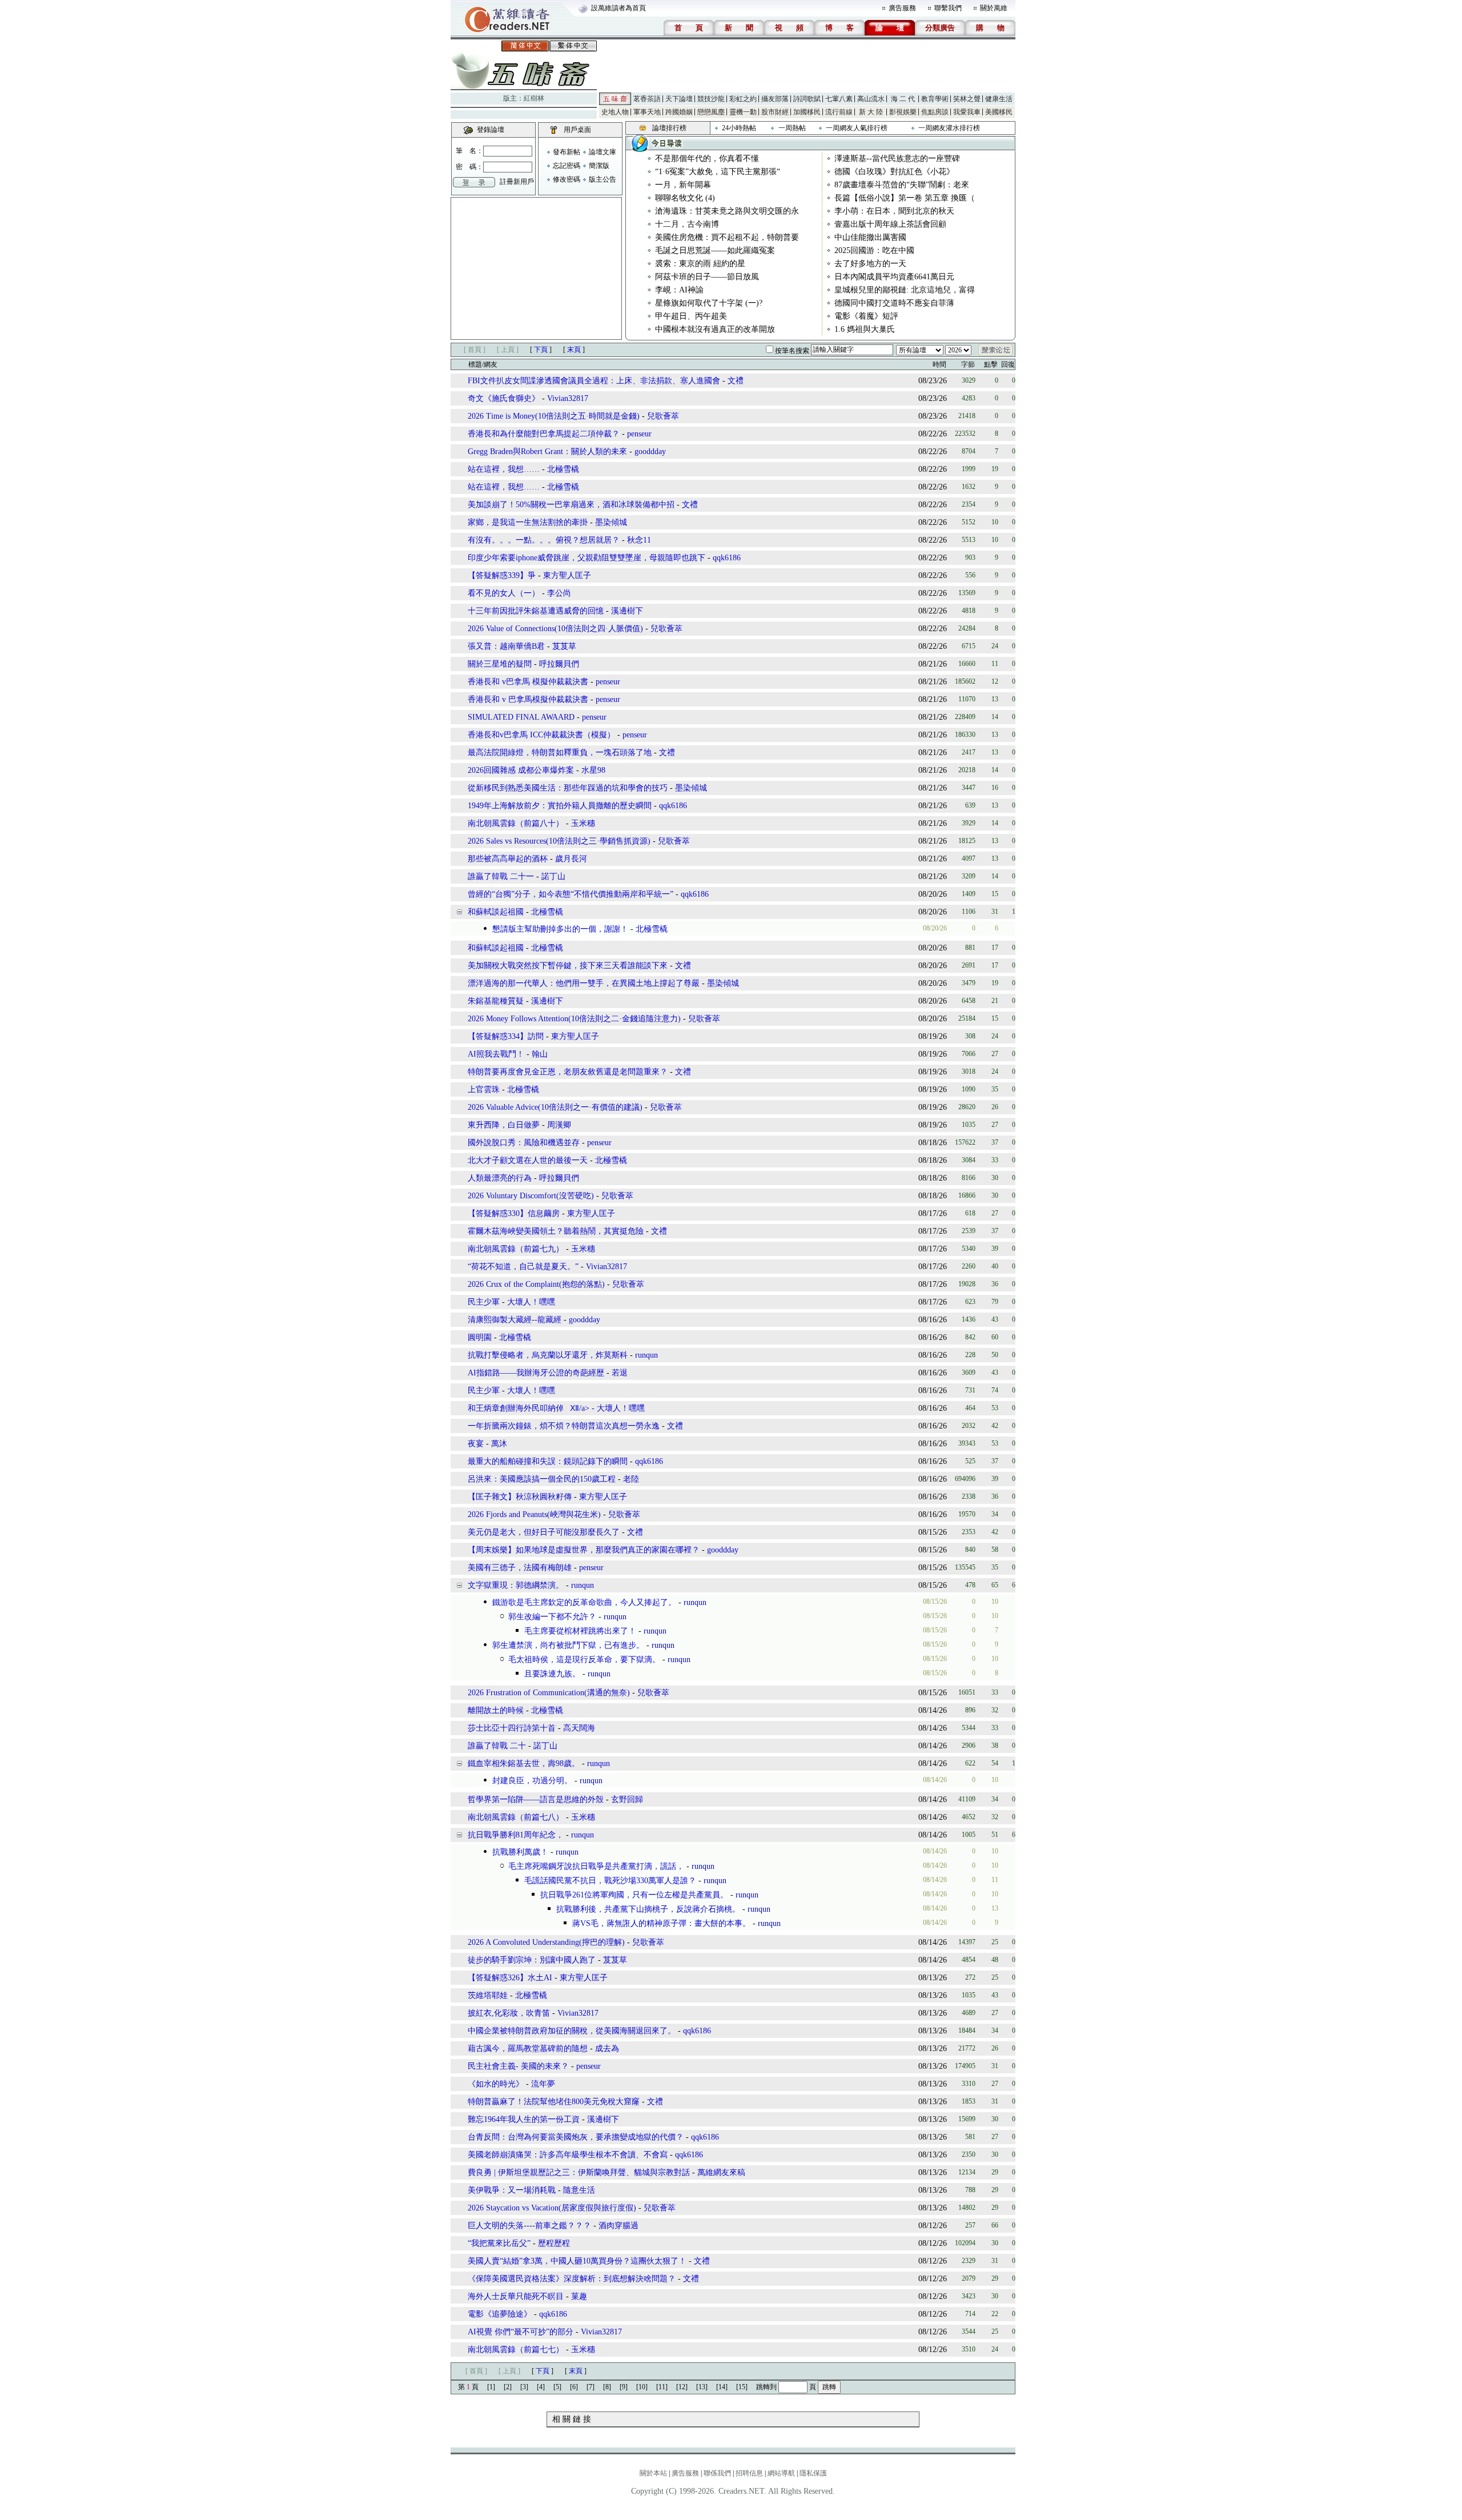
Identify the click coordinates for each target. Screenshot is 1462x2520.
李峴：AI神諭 (679, 290)
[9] (624, 2387)
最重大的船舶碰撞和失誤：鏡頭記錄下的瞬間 (548, 1461)
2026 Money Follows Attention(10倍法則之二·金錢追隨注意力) (574, 1019)
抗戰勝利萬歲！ (520, 1852)
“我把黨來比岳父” (499, 2243)
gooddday (650, 452)
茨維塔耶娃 (488, 1995)
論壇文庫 (603, 152)
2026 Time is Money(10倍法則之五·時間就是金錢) (554, 416)
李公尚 (559, 593)
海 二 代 (903, 99)
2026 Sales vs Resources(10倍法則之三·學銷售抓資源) (559, 841)
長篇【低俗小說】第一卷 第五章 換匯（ (905, 198)
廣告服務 (902, 8)
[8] (607, 2387)
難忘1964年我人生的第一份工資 (524, 2119)
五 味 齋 (615, 99)
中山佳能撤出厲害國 (870, 237)
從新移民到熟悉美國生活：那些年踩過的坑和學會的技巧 (568, 788)
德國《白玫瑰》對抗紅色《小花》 (894, 172)
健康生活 (999, 99)
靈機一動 (743, 112)
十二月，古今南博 (687, 224)
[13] (702, 2387)
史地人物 (615, 112)
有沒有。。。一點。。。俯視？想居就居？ (544, 540)
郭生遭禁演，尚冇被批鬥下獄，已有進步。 (568, 1645)
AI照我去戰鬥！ (496, 1054)
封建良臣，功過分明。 (532, 1781)
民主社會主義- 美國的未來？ (518, 2066)
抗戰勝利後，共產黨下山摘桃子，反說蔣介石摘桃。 (648, 1909)
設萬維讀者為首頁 (618, 8)
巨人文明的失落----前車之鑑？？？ (529, 2226)
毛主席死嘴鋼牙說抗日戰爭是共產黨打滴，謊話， (596, 1866)
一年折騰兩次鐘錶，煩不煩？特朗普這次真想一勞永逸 (564, 1426)
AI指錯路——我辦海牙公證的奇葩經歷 (536, 1373)
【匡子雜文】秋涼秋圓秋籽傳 (520, 1497)
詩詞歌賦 (807, 99)
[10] (642, 2387)
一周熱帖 (792, 128)
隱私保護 (813, 2473)
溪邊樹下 (627, 611)
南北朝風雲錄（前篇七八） (516, 1817)
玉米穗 (583, 823)
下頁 (541, 350)
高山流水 (871, 99)
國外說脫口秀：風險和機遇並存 (524, 1143)
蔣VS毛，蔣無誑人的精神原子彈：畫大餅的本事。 (661, 1923)
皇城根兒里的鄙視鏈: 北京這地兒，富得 (905, 290)
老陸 (631, 1479)
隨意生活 (579, 2190)
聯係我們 (717, 2473)
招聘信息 (749, 2473)
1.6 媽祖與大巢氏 (865, 329)
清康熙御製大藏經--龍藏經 (515, 1320)
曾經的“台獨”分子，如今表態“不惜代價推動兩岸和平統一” (571, 894)
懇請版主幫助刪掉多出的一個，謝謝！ (560, 929)
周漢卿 (559, 1125)
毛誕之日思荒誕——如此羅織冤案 (715, 250)
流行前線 (839, 112)
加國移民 (807, 112)
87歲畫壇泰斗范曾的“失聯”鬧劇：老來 (902, 185)
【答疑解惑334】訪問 (506, 1036)
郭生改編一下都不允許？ (552, 1617)
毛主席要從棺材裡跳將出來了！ (580, 1631)
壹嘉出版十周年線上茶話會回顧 (890, 224)
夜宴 (476, 1444)
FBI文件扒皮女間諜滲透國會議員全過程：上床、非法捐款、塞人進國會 (594, 381)
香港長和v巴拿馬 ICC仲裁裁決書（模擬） (541, 735)
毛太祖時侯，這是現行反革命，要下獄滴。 (584, 1660)
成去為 (607, 2048)
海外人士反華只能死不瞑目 (516, 2296)
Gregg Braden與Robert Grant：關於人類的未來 (547, 452)
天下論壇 (679, 99)
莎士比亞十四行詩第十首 (512, 1728)
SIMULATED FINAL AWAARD (521, 717)
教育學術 (935, 99)
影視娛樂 (903, 112)
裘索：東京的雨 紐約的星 (700, 264)
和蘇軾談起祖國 (496, 912)
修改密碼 (567, 179)
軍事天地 (647, 112)
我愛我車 (967, 112)
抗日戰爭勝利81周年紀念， (516, 1835)
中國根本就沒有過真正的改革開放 (715, 329)
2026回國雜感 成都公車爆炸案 (522, 770)
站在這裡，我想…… (504, 469)
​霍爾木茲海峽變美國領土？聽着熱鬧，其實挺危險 (556, 1231)
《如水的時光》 (497, 2084)
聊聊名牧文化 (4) (685, 198)
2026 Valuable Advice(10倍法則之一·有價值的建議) (555, 1107)
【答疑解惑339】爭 (502, 575)
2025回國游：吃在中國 (874, 250)
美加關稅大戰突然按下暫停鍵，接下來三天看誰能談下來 (569, 966)
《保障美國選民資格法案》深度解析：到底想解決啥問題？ (572, 2279)
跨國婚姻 (679, 112)
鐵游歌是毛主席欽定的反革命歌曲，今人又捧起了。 (584, 1602)
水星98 (593, 770)
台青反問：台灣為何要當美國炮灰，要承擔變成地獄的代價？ (576, 2137)
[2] (508, 2387)
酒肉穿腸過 (618, 2226)
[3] (524, 2387)
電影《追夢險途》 (500, 2314)
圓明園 (480, 1337)
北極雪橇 (563, 469)
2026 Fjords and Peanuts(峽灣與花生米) (534, 1514)
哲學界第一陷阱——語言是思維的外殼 (536, 1799)
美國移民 (999, 112)
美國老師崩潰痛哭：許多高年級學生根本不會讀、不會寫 (568, 2155)
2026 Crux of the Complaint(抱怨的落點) (536, 1284)
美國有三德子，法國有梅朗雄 (520, 1568)
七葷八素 (839, 99)
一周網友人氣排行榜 (857, 128)
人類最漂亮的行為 (500, 1178)
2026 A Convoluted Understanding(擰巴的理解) (546, 1942)
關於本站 (653, 2473)
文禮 (736, 381)
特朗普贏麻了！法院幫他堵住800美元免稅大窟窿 (555, 2102)
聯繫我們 (948, 8)
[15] (742, 2387)
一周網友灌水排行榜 (949, 128)
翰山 (540, 1054)
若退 (620, 1373)
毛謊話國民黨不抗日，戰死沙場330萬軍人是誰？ (610, 1881)
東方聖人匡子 (567, 575)
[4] (541, 2387)
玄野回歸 (627, 1799)
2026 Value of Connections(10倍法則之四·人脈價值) (555, 629)
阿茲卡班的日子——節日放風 (707, 277)
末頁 (574, 350)
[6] (574, 2387)
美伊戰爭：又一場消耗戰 (512, 2190)
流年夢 (543, 2084)
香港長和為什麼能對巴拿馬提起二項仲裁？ (544, 434)
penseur (639, 434)
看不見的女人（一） (504, 593)
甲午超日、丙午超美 (691, 316)
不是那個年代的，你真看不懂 (707, 158)
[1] (491, 2387)
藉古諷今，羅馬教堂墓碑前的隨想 (528, 2048)
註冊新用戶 (517, 182)
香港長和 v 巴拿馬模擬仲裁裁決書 (528, 699)
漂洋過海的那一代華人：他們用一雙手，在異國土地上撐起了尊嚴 (584, 983)
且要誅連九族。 (552, 1674)
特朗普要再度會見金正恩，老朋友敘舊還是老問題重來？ (568, 1072)
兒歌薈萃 (663, 416)
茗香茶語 (647, 99)
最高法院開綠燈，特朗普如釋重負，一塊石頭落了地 (560, 753)
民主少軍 (485, 1302)
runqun (646, 1355)
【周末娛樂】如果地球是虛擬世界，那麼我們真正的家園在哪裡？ (584, 1550)
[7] (591, 2387)
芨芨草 (564, 646)
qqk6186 (727, 558)
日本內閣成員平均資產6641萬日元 (894, 277)
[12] (682, 2387)
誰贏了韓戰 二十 (497, 1746)
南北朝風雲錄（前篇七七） (516, 2350)
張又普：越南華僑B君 (506, 646)
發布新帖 (567, 152)
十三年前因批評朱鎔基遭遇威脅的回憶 (536, 611)
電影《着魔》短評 (866, 316)
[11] (662, 2387)
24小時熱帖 (739, 128)
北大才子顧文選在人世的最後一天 (528, 1160)
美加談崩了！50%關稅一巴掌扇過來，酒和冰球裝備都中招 (572, 505)
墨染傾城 (611, 522)
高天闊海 (579, 1728)
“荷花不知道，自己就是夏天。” (523, 1267)
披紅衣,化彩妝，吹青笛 (509, 2013)
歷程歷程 (554, 2243)
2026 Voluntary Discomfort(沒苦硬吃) (531, 1196)
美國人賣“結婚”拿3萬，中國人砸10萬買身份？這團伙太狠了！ (577, 2261)
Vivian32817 (568, 398)
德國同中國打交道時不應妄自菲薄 (894, 303)
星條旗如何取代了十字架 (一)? (709, 303)
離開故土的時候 (496, 1710)
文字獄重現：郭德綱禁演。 (516, 1585)
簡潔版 (599, 166)
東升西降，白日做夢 (504, 1125)
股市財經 (775, 112)
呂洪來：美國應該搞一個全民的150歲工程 (542, 1479)
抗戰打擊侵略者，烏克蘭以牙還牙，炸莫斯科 (548, 1355)
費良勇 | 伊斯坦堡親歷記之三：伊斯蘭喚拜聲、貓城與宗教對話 (579, 2172)
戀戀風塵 (711, 112)
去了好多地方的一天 (870, 264)
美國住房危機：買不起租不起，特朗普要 (727, 237)
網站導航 (781, 2473)
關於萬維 (994, 8)
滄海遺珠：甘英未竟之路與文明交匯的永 (727, 211)
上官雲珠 (484, 1090)
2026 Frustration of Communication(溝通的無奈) (549, 1693)
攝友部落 (775, 99)
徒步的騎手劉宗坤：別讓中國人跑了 (532, 1960)
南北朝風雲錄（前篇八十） (516, 823)
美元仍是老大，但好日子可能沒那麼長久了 (544, 1532)
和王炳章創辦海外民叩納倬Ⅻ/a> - (532, 1408)
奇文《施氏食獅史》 (504, 398)
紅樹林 (534, 98)
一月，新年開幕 (683, 185)
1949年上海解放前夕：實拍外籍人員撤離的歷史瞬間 (560, 806)
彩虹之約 (743, 99)
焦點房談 (935, 112)
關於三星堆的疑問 (500, 664)
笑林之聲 (967, 99)
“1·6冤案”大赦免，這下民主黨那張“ (718, 172)
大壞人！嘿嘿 (531, 1302)
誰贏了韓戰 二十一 (501, 876)
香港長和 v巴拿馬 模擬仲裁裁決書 (528, 682)
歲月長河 (571, 859)
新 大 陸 (871, 112)
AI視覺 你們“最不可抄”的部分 (521, 2332)
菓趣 (579, 2296)
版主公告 (603, 179)
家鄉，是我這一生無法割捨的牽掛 (528, 522)
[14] (722, 2387)
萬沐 (499, 1444)
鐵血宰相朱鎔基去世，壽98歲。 (524, 1763)
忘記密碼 (567, 166)
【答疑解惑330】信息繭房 (514, 1213)
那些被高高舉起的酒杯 (508, 859)
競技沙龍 (711, 99)
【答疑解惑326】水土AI (510, 1978)
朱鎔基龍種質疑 (496, 1001)
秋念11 (639, 540)
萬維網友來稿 (721, 2172)
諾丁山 (553, 876)
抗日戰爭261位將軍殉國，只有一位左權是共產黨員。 (634, 1895)
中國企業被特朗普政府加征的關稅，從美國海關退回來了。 (572, 2031)
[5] (557, 2387)
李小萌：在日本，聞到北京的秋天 (894, 211)
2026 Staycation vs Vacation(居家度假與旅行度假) (552, 2208)
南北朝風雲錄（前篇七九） (516, 1249)
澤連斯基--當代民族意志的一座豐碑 (897, 158)
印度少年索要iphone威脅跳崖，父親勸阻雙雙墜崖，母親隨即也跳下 (587, 558)
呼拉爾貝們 (559, 664)
